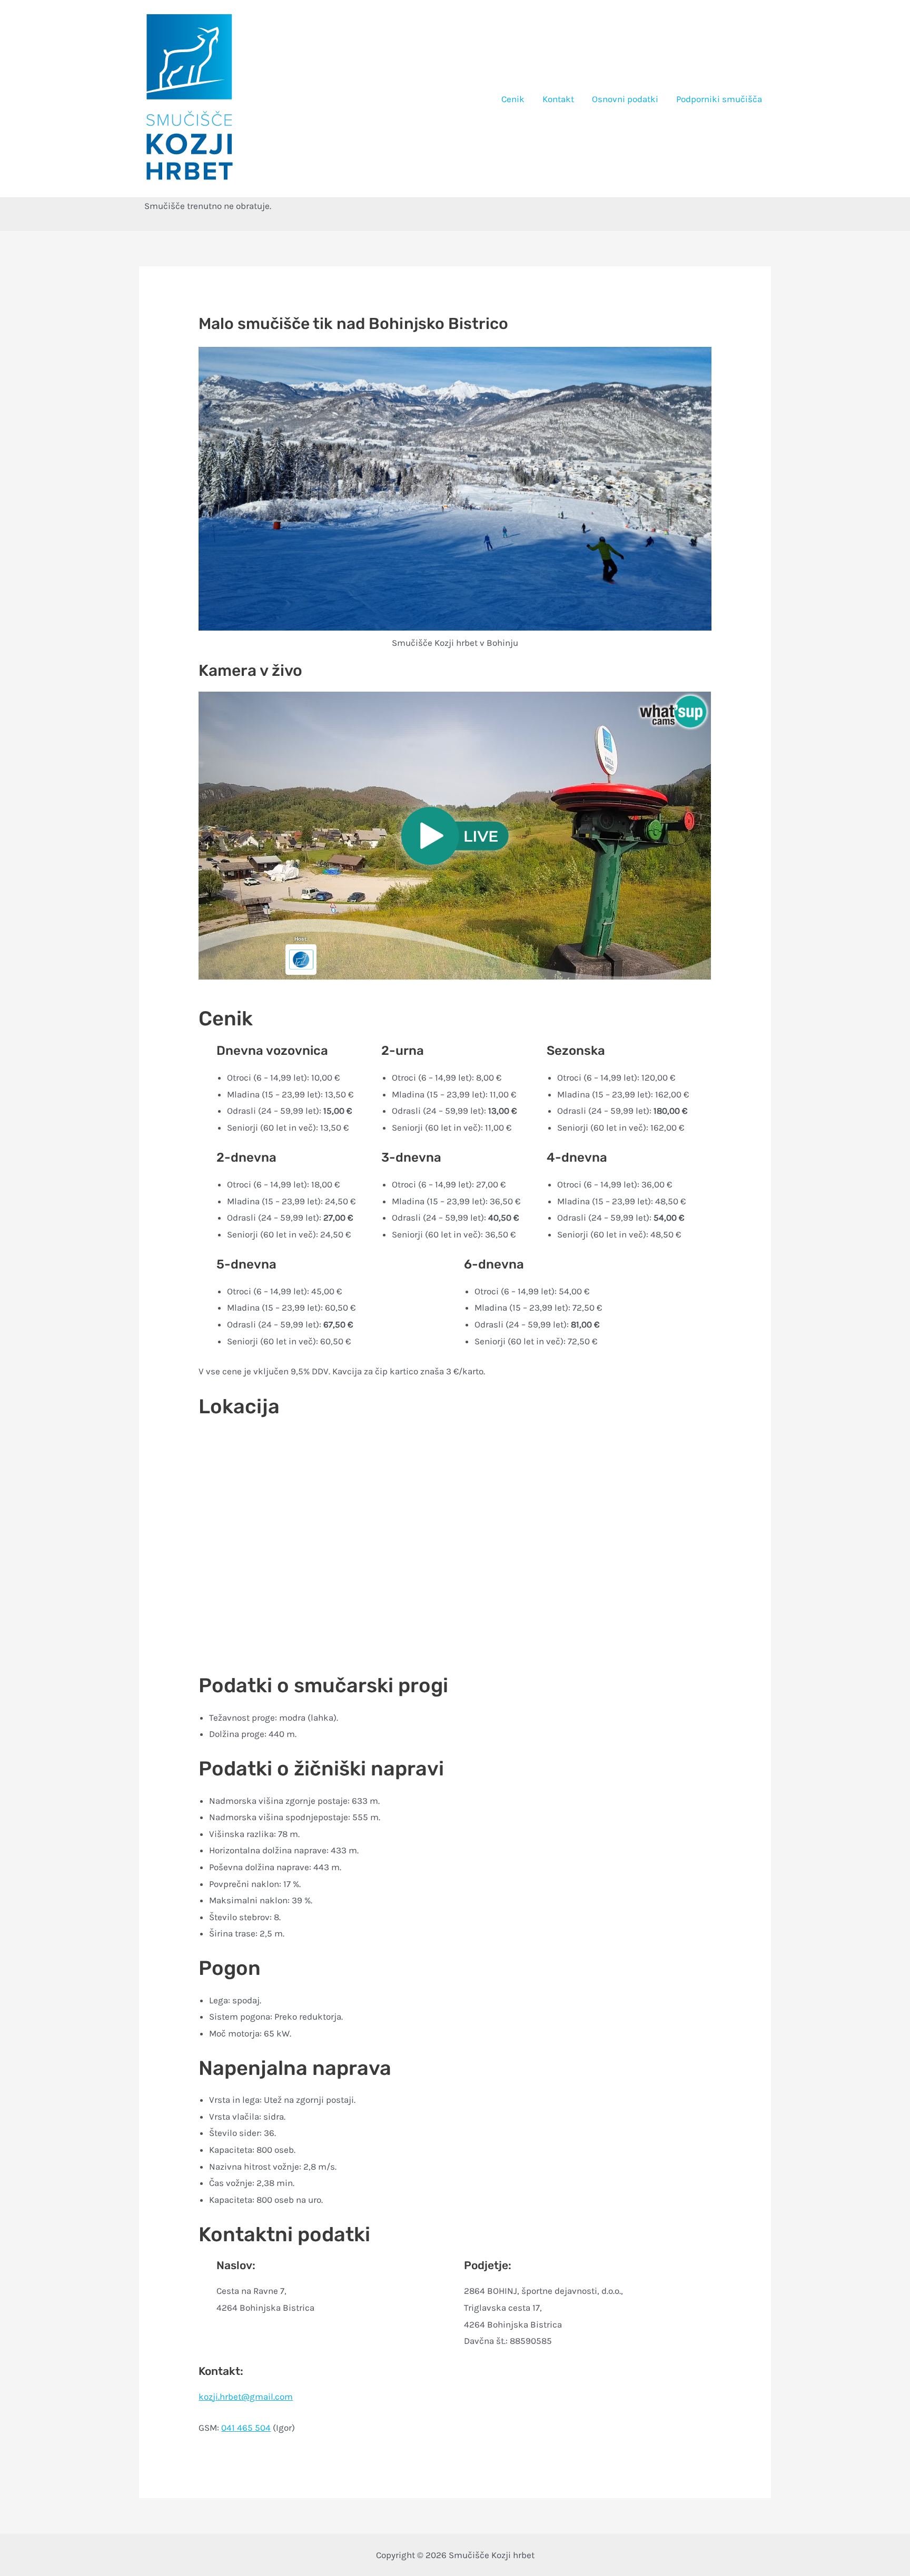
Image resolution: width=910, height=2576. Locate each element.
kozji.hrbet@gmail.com (246, 2397)
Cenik (513, 99)
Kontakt (558, 99)
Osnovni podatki (625, 99)
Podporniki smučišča (719, 99)
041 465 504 (246, 2428)
